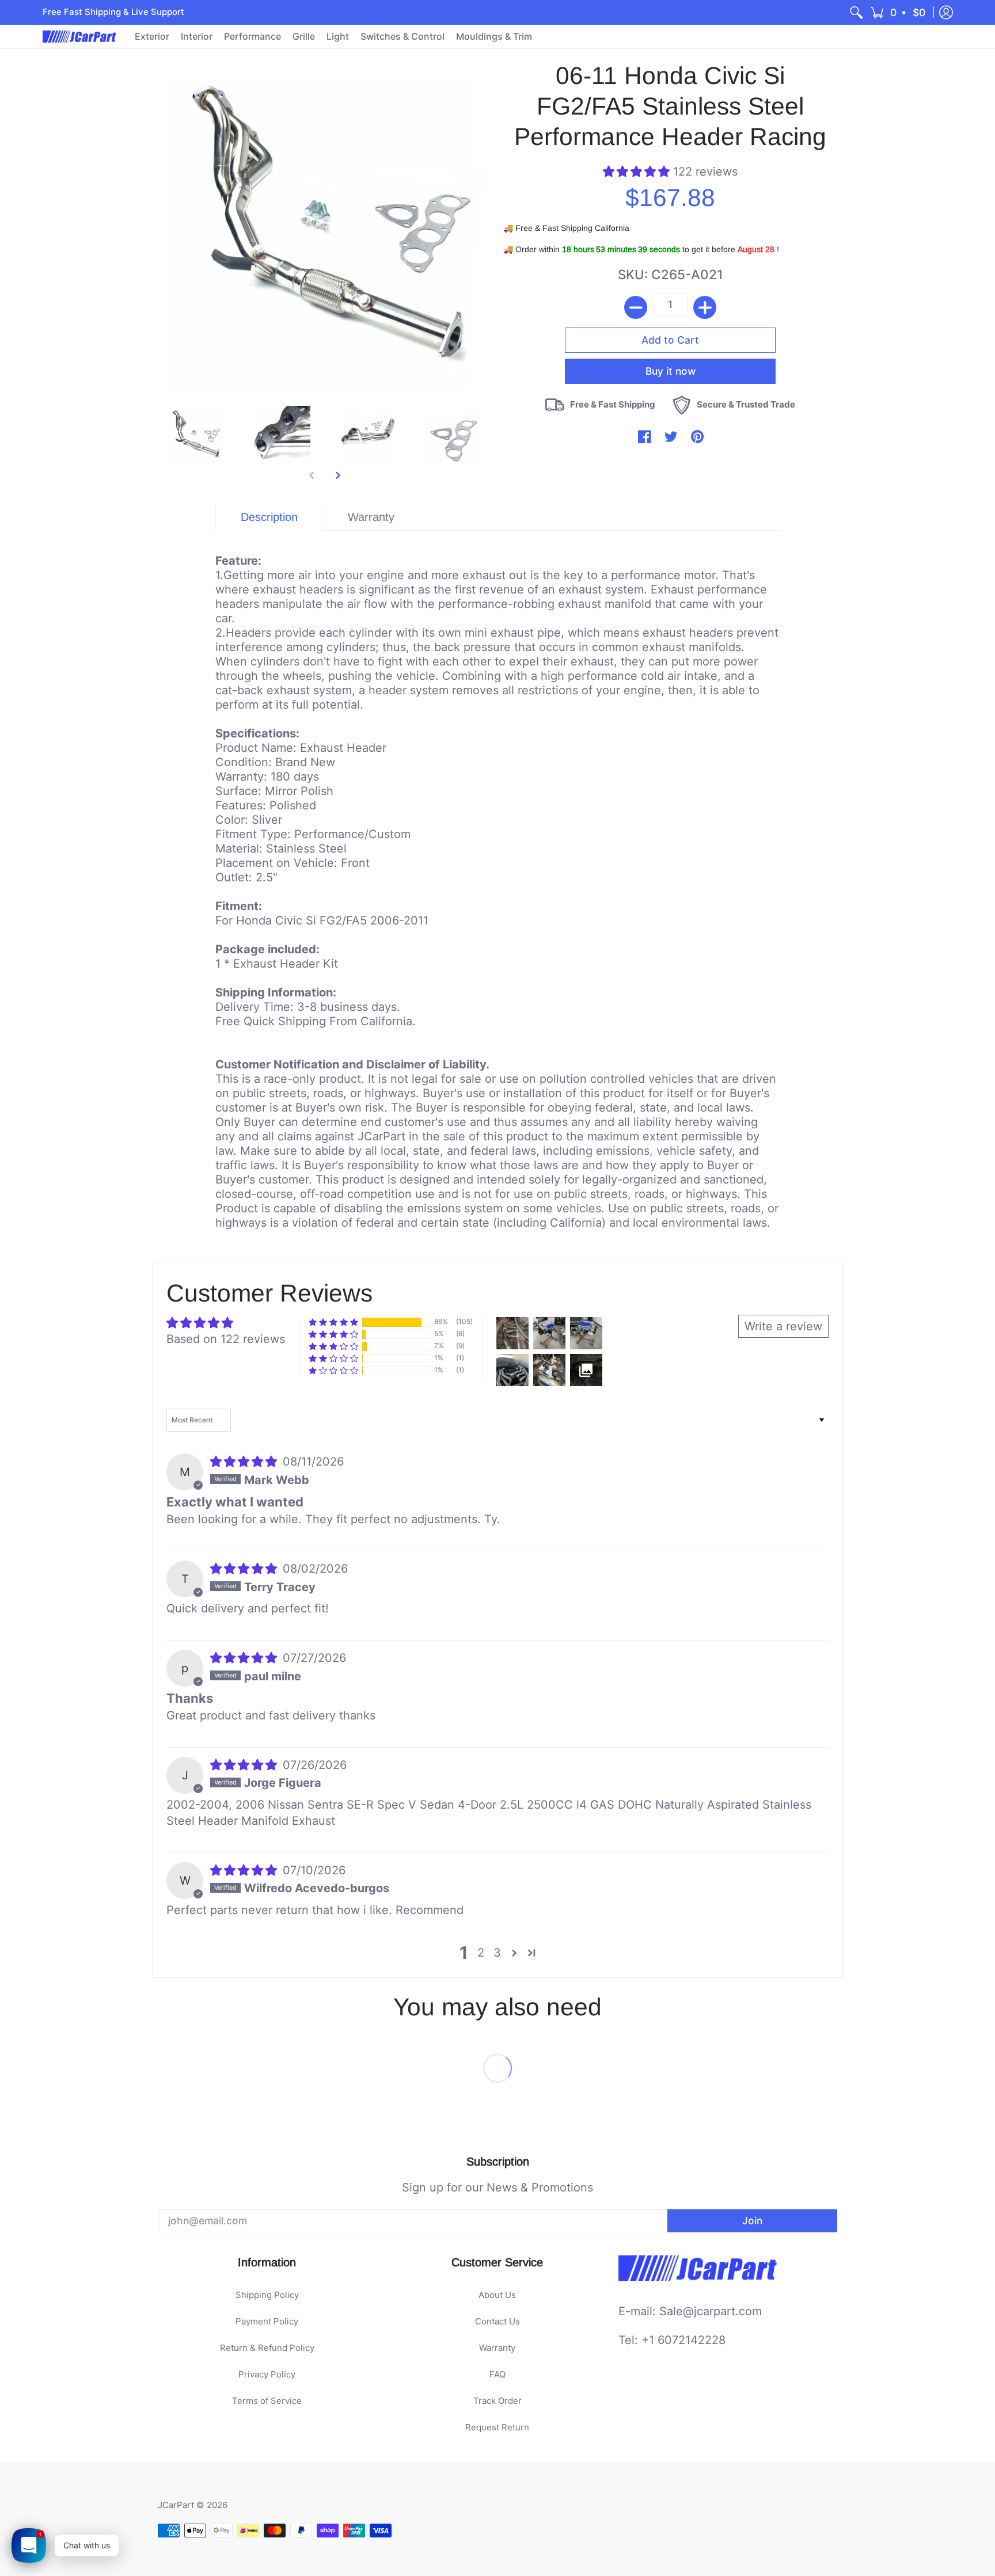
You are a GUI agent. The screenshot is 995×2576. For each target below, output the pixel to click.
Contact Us (498, 2321)
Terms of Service (267, 2401)
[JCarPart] (80, 37)
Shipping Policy (267, 2295)
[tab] (269, 517)
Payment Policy (267, 2321)
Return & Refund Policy (267, 2348)
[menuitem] (856, 12)
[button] (899, 12)
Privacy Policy (267, 2374)
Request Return (497, 2427)
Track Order (498, 2401)
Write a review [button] (783, 1326)
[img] (245, 1462)
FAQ (498, 2374)
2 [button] (481, 1953)
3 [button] (497, 1953)
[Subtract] (636, 307)
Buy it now (671, 354)
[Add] (705, 307)
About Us (497, 2295)
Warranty (497, 2348)
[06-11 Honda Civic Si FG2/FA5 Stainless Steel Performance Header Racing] (195, 435)
